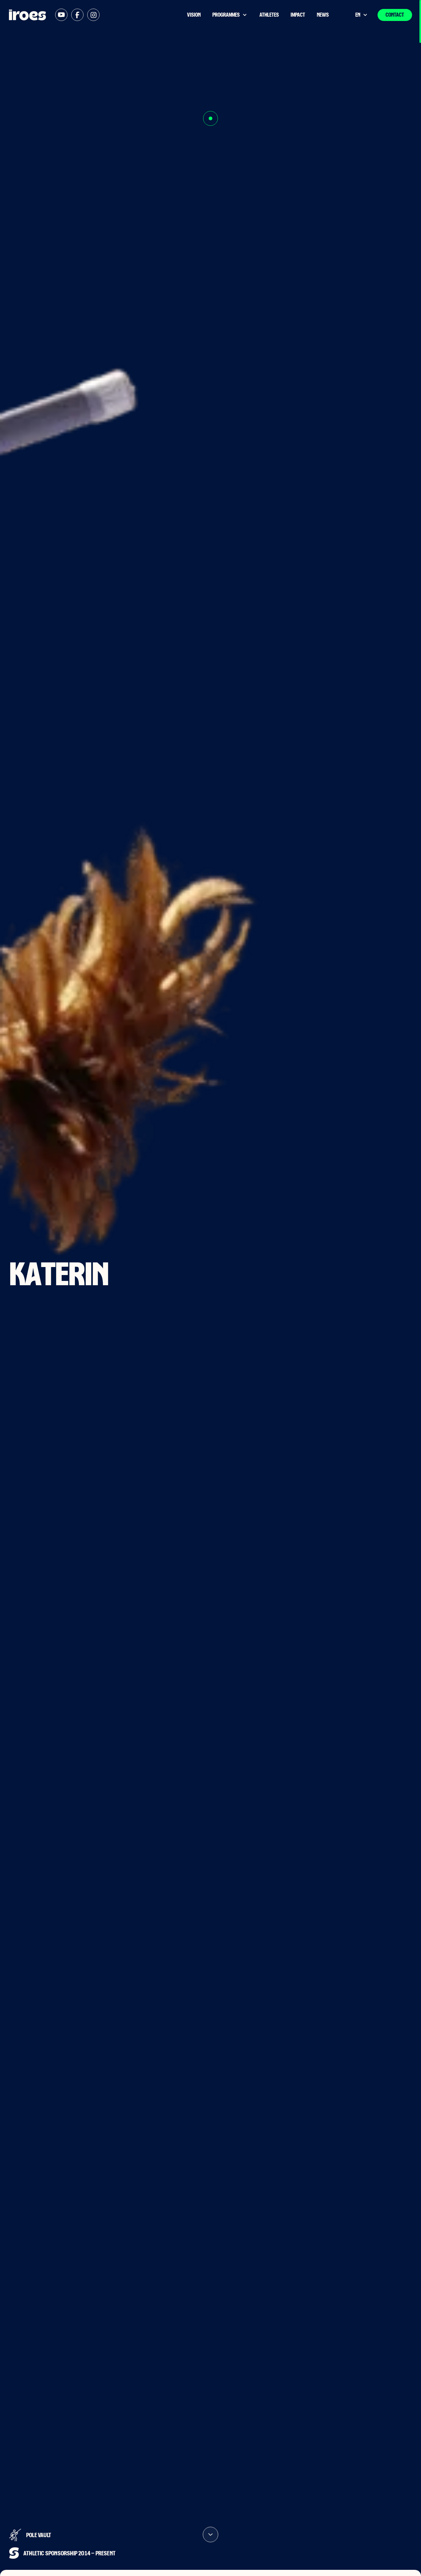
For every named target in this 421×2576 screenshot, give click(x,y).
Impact (298, 15)
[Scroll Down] (211, 2546)
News (323, 15)
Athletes (269, 15)
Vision (194, 15)
